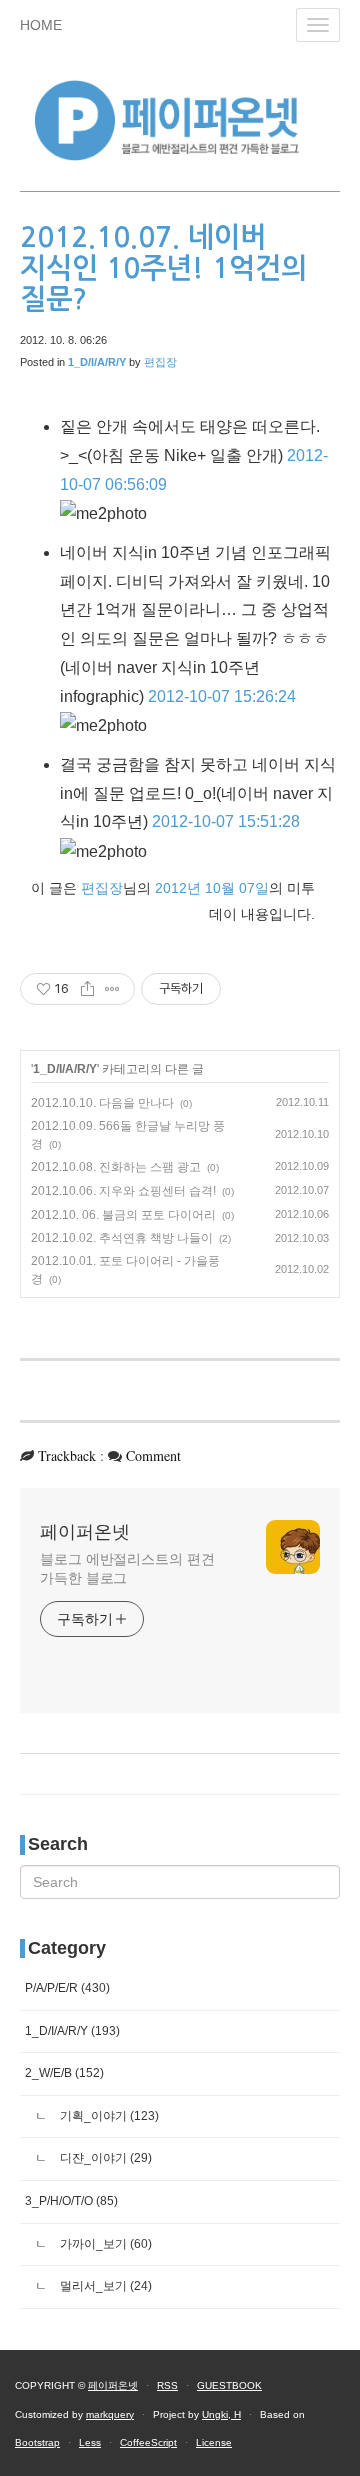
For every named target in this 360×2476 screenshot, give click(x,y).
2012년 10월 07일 (212, 888)
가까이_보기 (104, 2244)
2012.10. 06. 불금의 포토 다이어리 (123, 1215)
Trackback (67, 1455)
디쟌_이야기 (104, 2158)
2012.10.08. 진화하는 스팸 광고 (116, 1167)
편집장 (160, 362)
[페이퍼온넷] (180, 117)
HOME (41, 25)
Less (90, 2442)
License (214, 2442)
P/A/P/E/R (67, 1988)
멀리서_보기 (104, 2286)
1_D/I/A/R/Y (65, 1069)
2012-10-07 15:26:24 (222, 696)
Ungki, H (221, 2414)
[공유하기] (87, 989)
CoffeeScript (148, 2442)
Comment (153, 1455)
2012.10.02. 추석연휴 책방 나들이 (122, 1238)
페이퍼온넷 (85, 1532)
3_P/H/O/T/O (71, 2201)
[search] (180, 1882)
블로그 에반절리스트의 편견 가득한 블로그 (127, 1568)
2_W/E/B (64, 2073)
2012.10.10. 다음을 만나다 (102, 1103)
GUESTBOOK (229, 2385)
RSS (167, 2385)
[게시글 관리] (112, 989)
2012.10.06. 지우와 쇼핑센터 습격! (123, 1191)
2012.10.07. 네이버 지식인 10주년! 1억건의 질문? (163, 268)
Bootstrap (37, 2442)
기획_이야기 (108, 2116)
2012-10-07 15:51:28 (226, 821)
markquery (110, 2414)
